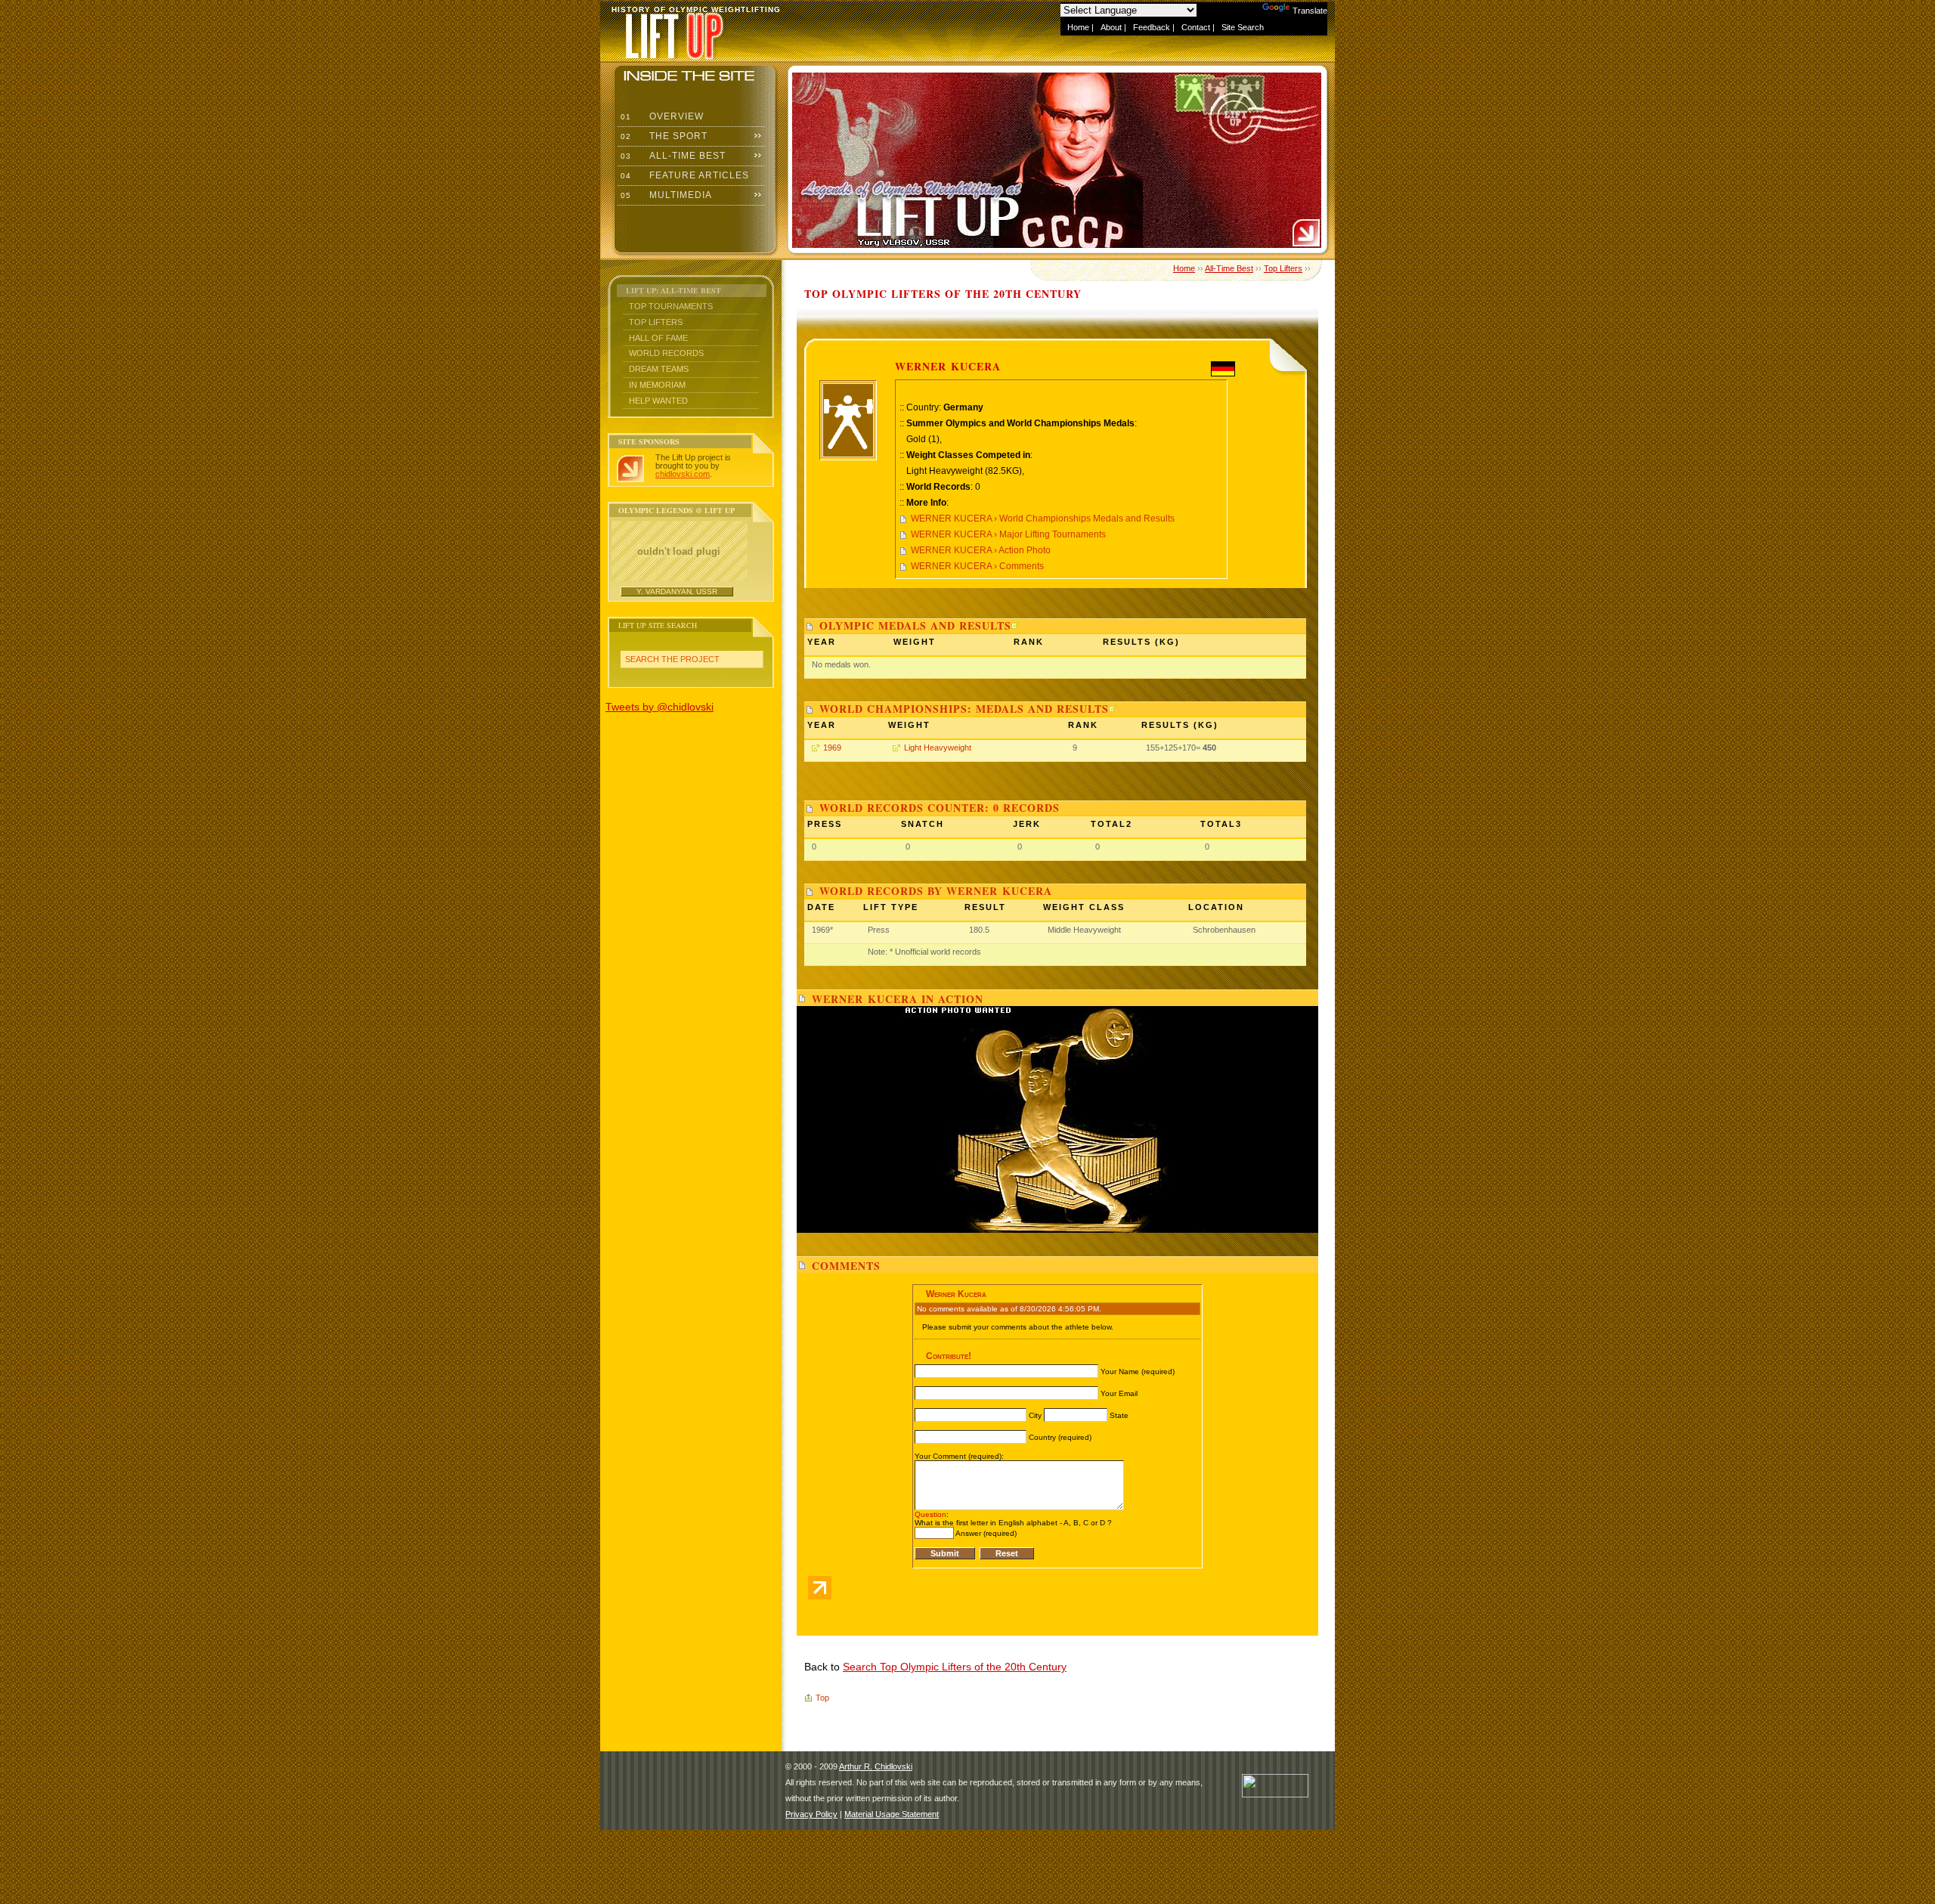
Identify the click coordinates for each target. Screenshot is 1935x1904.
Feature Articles (683, 175)
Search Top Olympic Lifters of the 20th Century (955, 1667)
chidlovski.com (683, 474)
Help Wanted (658, 401)
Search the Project (672, 659)
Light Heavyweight (938, 748)
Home (1078, 27)
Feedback (1152, 27)
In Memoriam (657, 385)
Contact (1196, 27)
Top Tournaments (671, 306)
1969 (832, 748)
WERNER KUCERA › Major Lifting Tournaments (1008, 534)
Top (822, 1698)
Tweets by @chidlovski (659, 707)
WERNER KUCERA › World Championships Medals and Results (1043, 519)
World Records (666, 353)
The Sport (663, 136)
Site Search (1243, 27)
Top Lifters (656, 322)
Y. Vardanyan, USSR (677, 591)
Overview (661, 116)
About (1111, 27)
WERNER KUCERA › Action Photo (981, 550)
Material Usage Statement (892, 1814)
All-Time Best (672, 156)
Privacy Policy (811, 1814)
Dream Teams (659, 369)
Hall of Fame (658, 338)
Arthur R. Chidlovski (876, 1766)
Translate (1310, 11)
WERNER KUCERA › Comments (977, 566)
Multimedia (665, 195)
